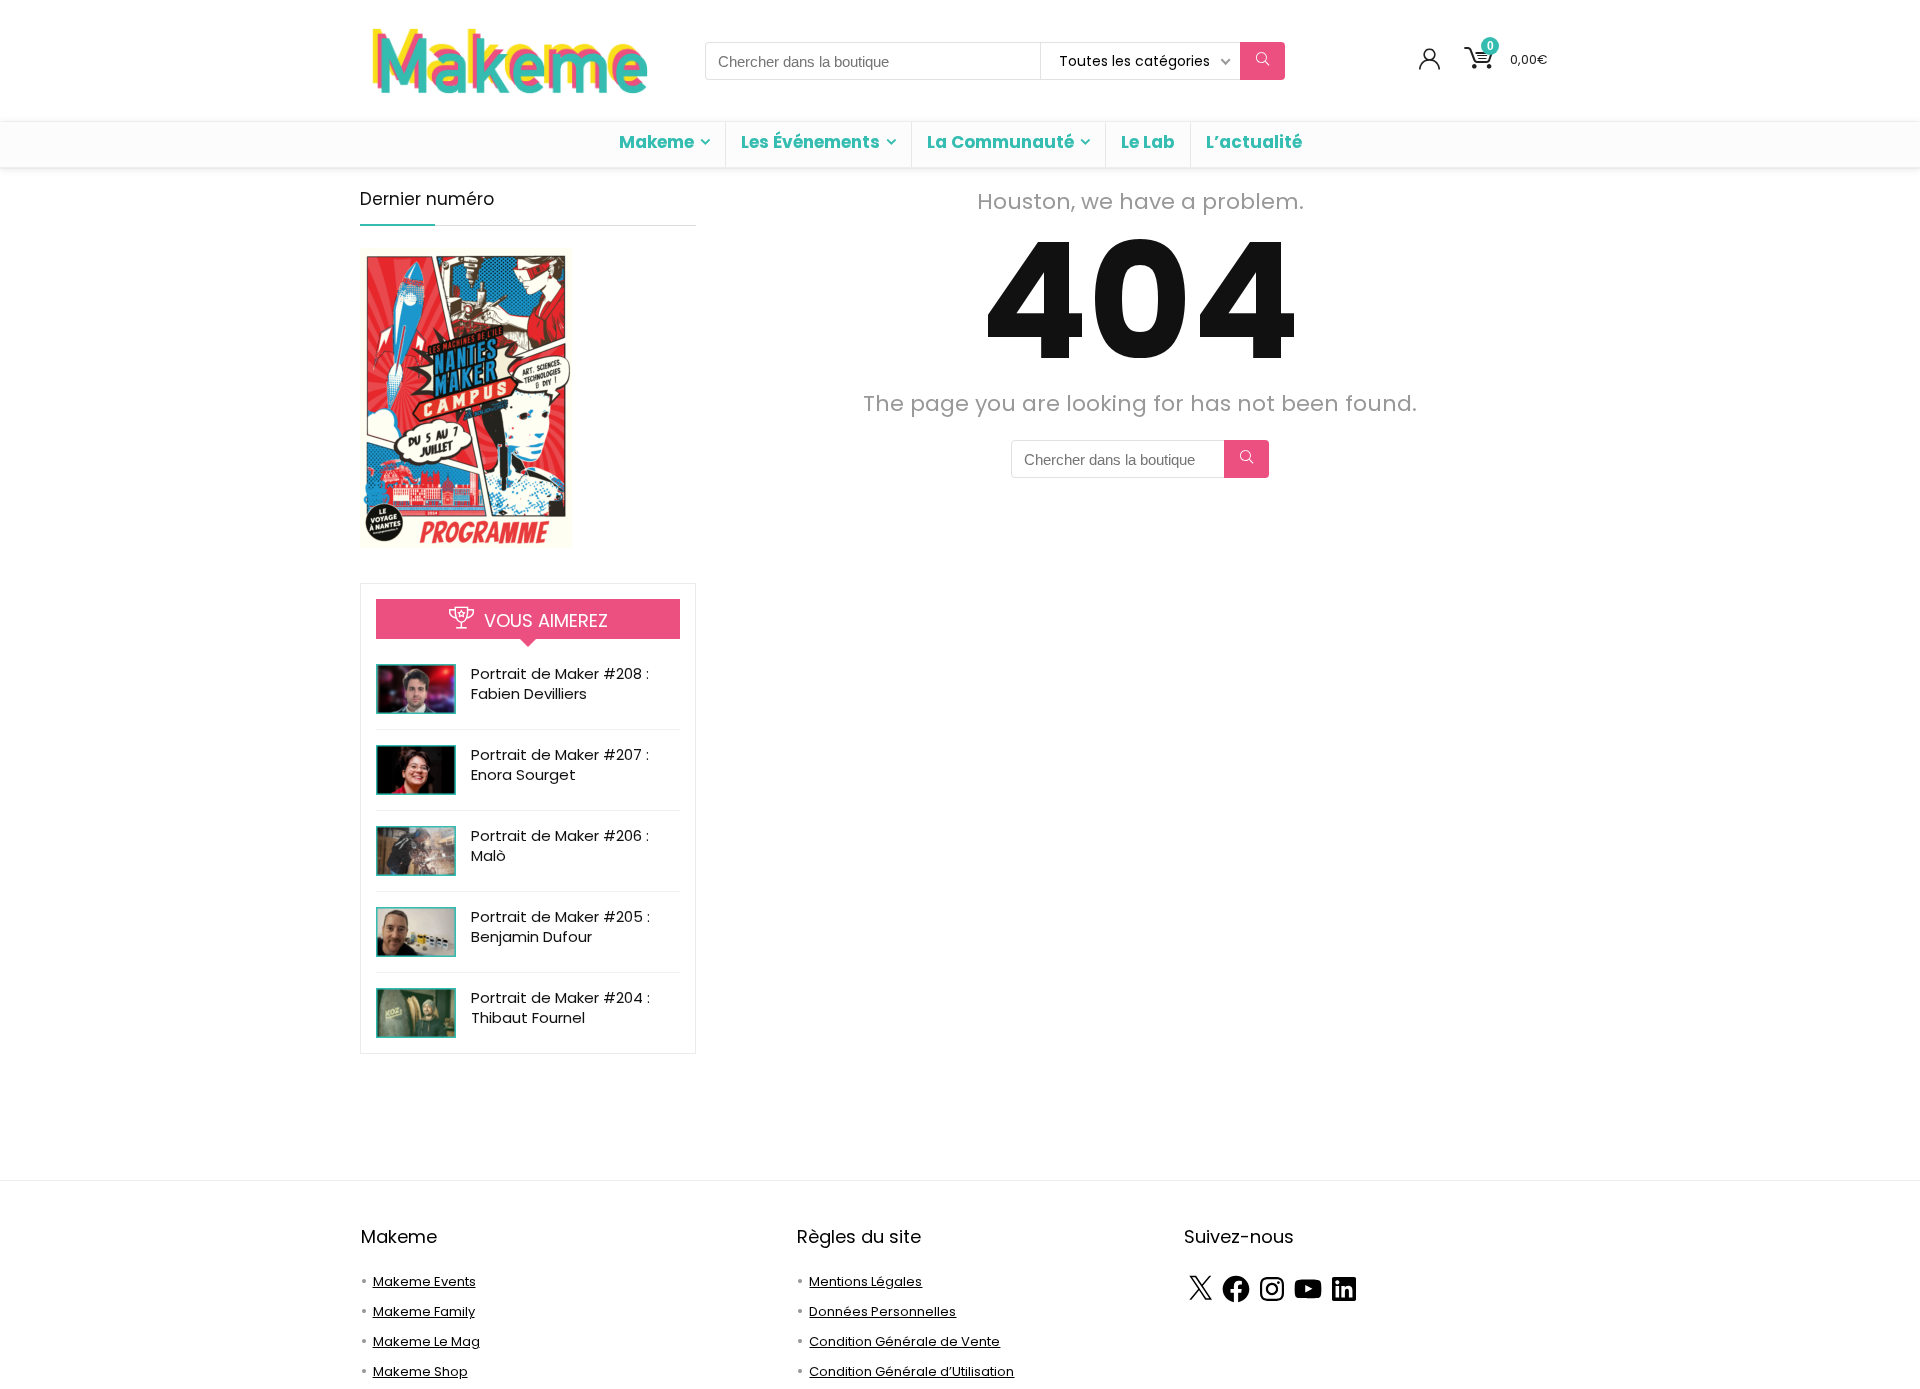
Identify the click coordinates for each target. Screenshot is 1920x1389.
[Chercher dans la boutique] (1262, 61)
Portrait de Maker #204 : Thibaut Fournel (560, 1007)
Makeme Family (424, 1311)
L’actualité (1254, 142)
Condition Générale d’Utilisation (911, 1371)
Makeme (656, 142)
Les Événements (810, 142)
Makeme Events (424, 1281)
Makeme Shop (420, 1371)
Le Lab (1148, 142)
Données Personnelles (882, 1311)
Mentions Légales (865, 1281)
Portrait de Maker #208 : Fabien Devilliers (560, 683)
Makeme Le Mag (426, 1341)
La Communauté (1000, 142)
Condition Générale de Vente (904, 1341)
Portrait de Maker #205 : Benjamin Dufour (560, 926)
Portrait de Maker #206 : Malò (560, 845)
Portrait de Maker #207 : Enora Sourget (560, 764)
